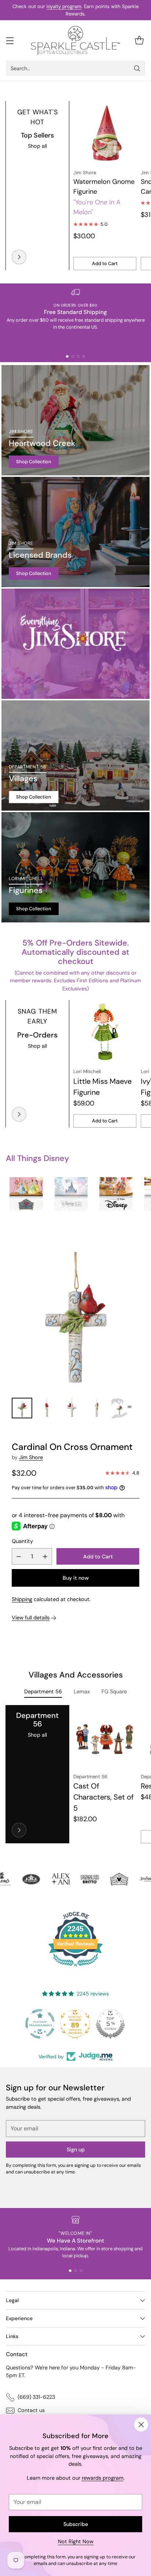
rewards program (103, 2478)
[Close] (141, 2425)
